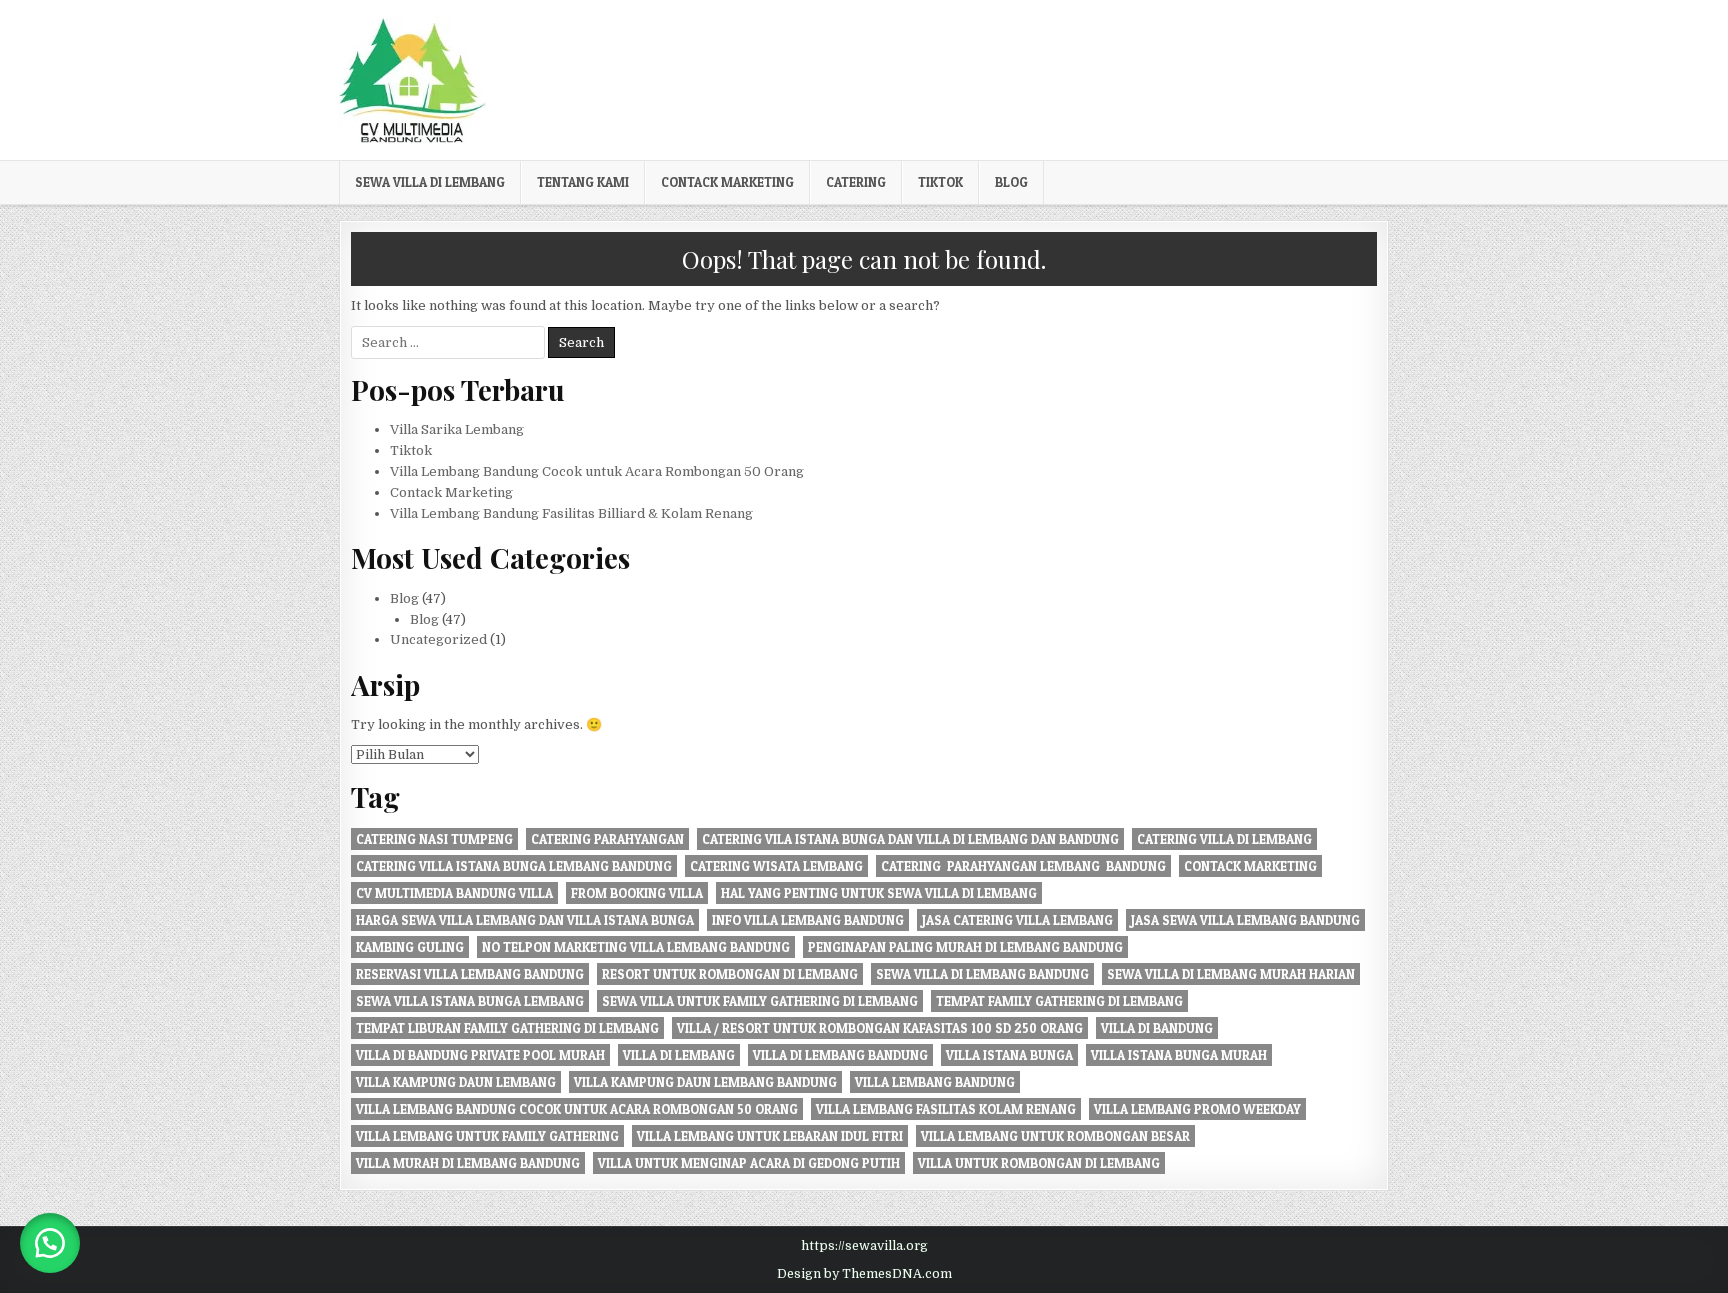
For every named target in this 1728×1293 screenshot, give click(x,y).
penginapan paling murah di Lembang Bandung (965, 947)
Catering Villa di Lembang (1224, 839)
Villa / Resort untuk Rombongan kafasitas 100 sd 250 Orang (880, 1028)
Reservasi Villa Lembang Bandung (470, 974)
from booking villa (637, 893)
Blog (1011, 182)
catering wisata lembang (776, 866)
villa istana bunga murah (1179, 1055)
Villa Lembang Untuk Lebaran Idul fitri (770, 1136)
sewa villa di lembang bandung (982, 974)
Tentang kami (583, 182)
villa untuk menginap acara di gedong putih (749, 1163)
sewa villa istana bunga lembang (470, 1001)
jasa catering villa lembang (1017, 920)
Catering (856, 182)
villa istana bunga (1009, 1055)
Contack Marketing (727, 182)
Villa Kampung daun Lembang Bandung (705, 1082)
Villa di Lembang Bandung (840, 1055)
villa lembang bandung (935, 1082)
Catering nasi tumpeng (434, 839)
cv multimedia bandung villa (454, 893)
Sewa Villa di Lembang (430, 182)
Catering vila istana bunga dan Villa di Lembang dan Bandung (910, 839)
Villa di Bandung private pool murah (480, 1055)
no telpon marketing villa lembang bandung (636, 947)
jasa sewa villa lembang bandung (1245, 920)
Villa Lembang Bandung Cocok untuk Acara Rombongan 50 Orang (597, 471)
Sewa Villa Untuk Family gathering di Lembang (760, 1001)
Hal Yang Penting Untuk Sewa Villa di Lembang (879, 893)
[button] (50, 1243)
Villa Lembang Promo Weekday (1197, 1109)
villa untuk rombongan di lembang (1039, 1163)
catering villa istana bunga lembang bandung (514, 866)
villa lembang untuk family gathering (487, 1136)
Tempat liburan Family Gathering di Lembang (507, 1028)
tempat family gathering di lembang (1059, 1001)
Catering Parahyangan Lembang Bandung (1023, 866)
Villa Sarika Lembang (457, 429)
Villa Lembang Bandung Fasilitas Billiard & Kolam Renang (571, 513)
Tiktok (940, 182)
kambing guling (410, 947)
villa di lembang (679, 1055)
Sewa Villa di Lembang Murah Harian (1231, 974)
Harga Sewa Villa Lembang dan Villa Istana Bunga (525, 920)
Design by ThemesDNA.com (864, 1274)
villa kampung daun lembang (456, 1082)
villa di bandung (1157, 1028)
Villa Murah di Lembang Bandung (468, 1163)
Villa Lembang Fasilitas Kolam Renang (946, 1109)
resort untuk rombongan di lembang (730, 974)
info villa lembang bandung (808, 920)
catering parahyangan (607, 839)
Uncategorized (438, 639)
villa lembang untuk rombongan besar (1055, 1136)
